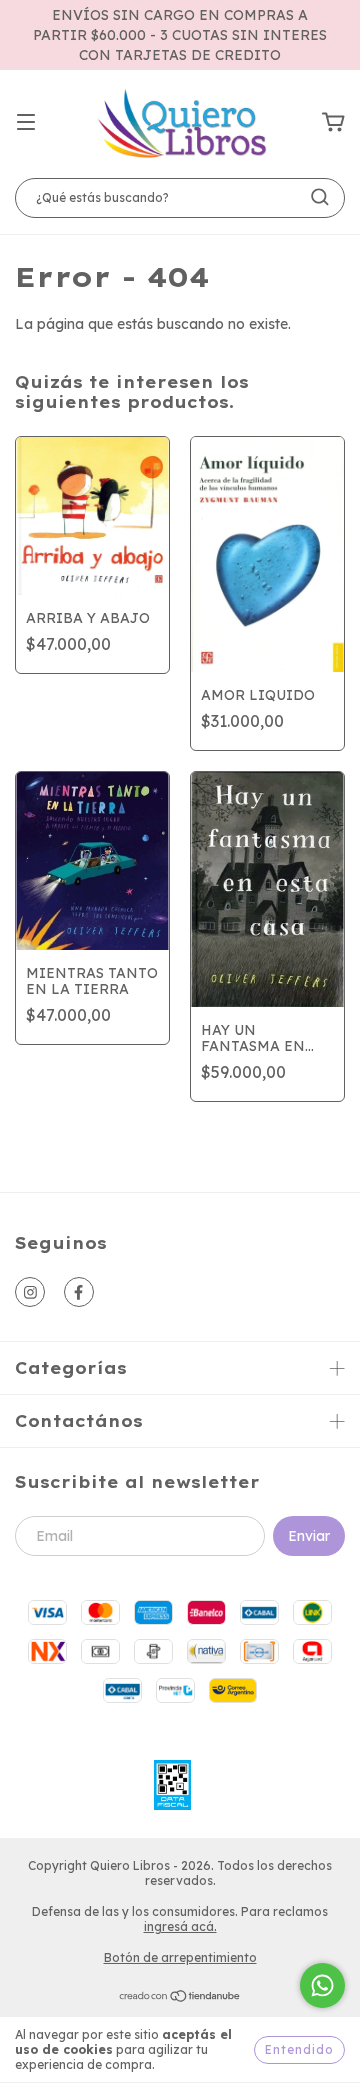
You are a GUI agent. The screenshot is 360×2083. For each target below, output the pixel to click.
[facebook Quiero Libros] (79, 1292)
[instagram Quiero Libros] (30, 1292)
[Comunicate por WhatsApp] (322, 1985)
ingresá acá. (180, 1926)
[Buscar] (320, 197)
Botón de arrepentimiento (180, 1957)
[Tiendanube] (180, 1998)
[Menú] (26, 123)
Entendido (299, 2049)
